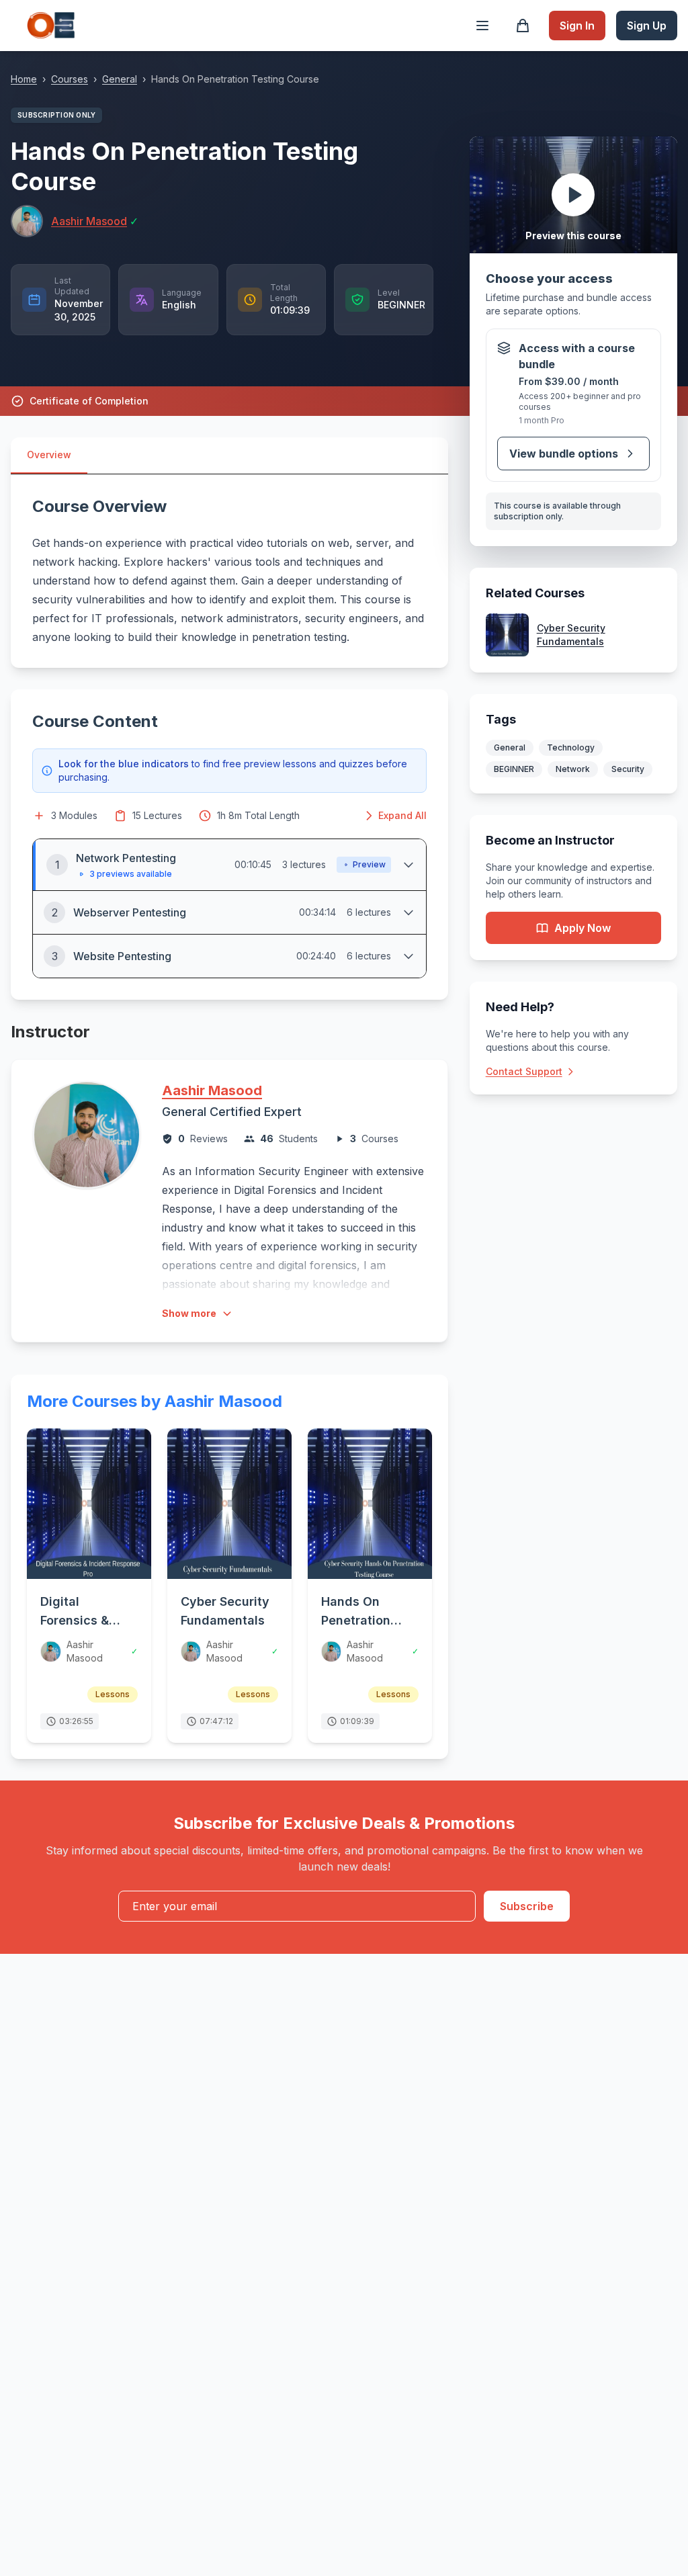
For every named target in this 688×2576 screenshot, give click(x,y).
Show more (189, 1313)
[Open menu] (482, 26)
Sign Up (647, 26)
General (120, 79)
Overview (49, 455)
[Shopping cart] (523, 26)
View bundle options (564, 454)
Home (24, 79)
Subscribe (527, 1906)
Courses (70, 79)
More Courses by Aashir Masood (155, 1401)
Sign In (577, 26)
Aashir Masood (212, 1090)
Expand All (402, 815)
